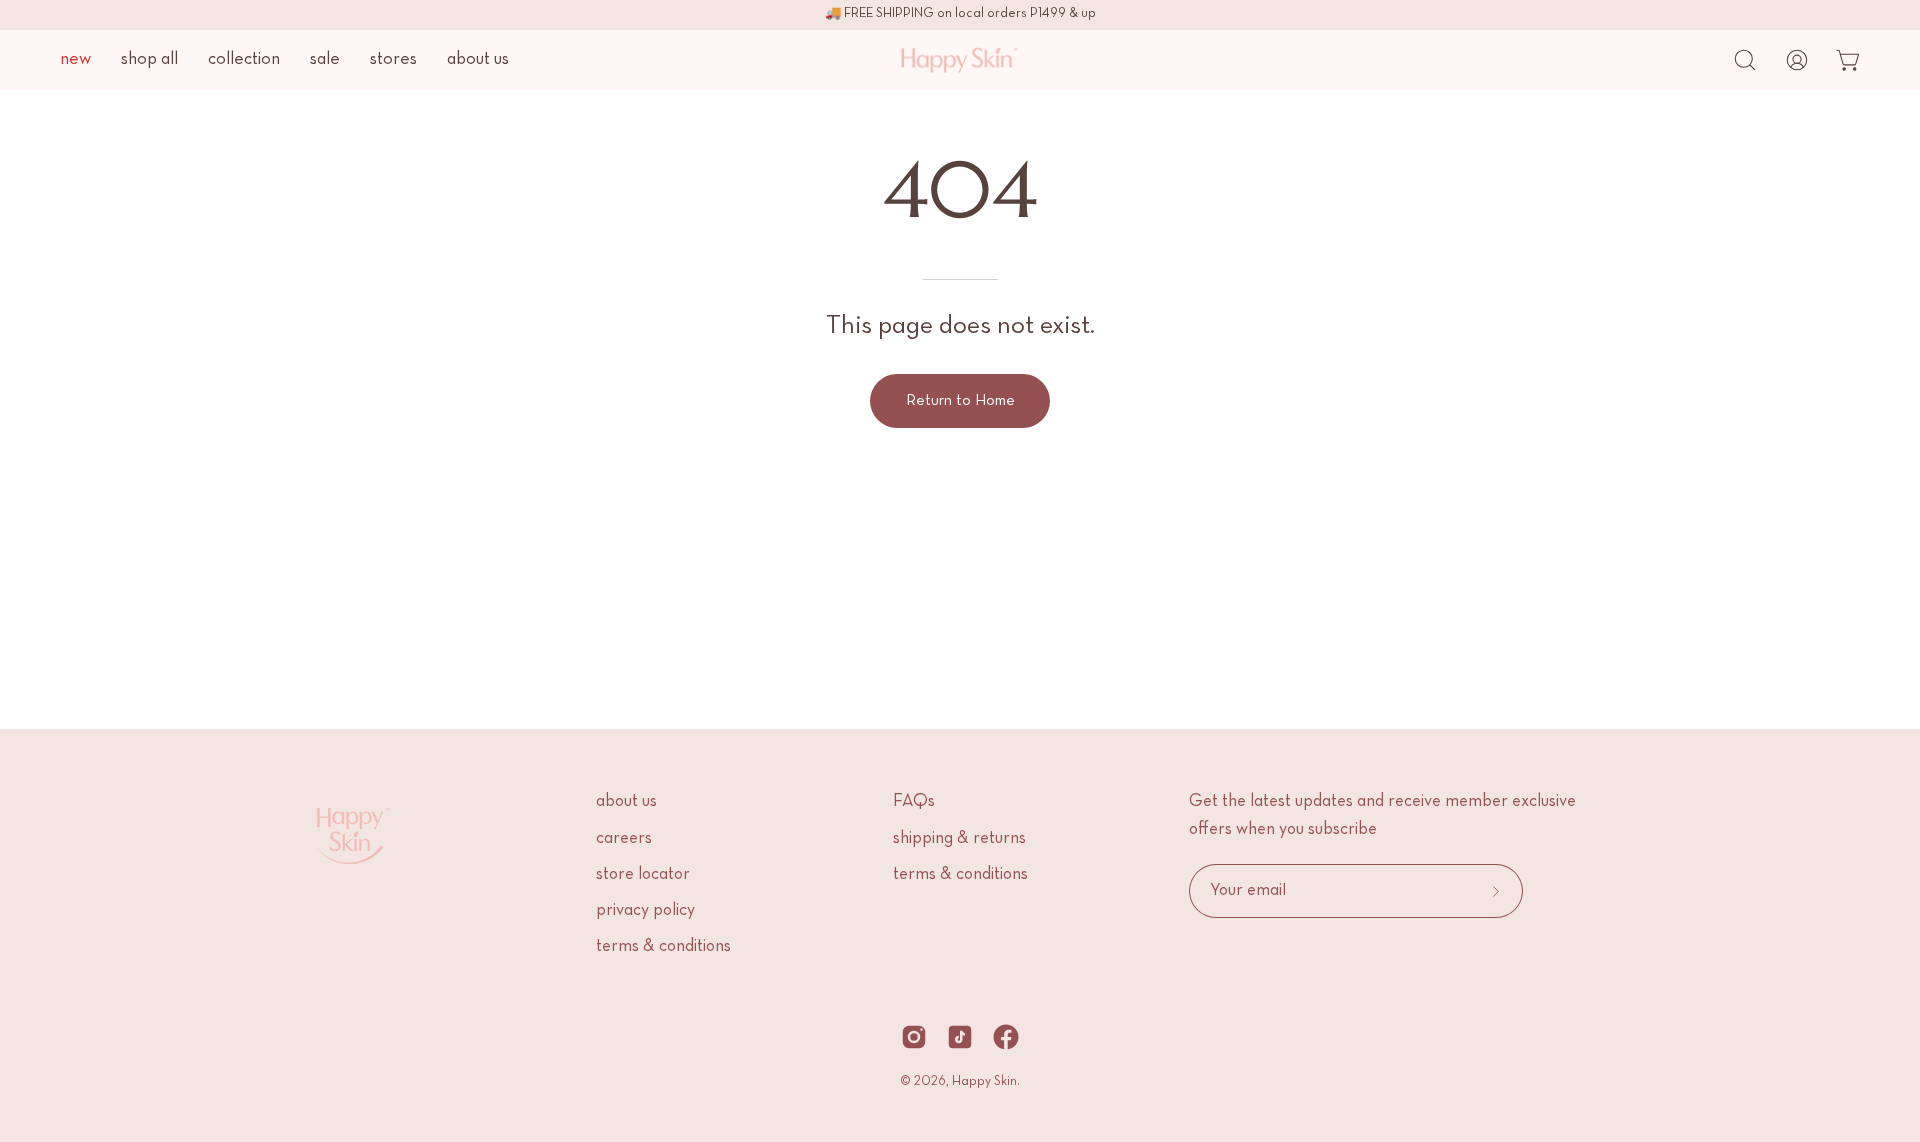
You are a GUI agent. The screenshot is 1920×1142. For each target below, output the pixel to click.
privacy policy (645, 911)
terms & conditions (663, 947)
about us (626, 802)
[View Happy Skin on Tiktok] (960, 1037)
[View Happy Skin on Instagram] (914, 1037)
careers (624, 839)
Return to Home (960, 401)
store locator (643, 875)
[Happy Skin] (940, 60)
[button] (1745, 60)
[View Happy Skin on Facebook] (1006, 1037)
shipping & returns (959, 839)
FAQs (914, 802)
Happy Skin (984, 1082)
